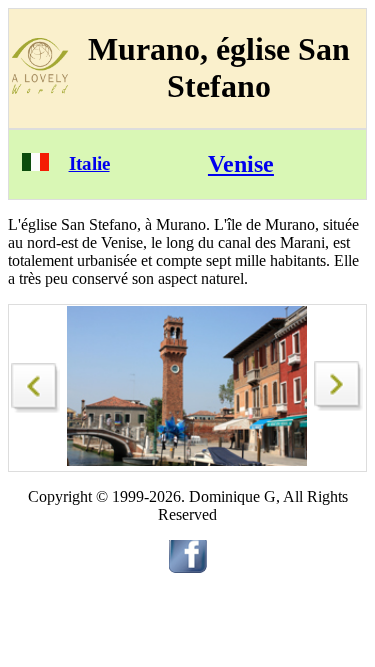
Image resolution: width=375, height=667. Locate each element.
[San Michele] (36, 382)
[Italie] (35, 165)
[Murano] (339, 405)
